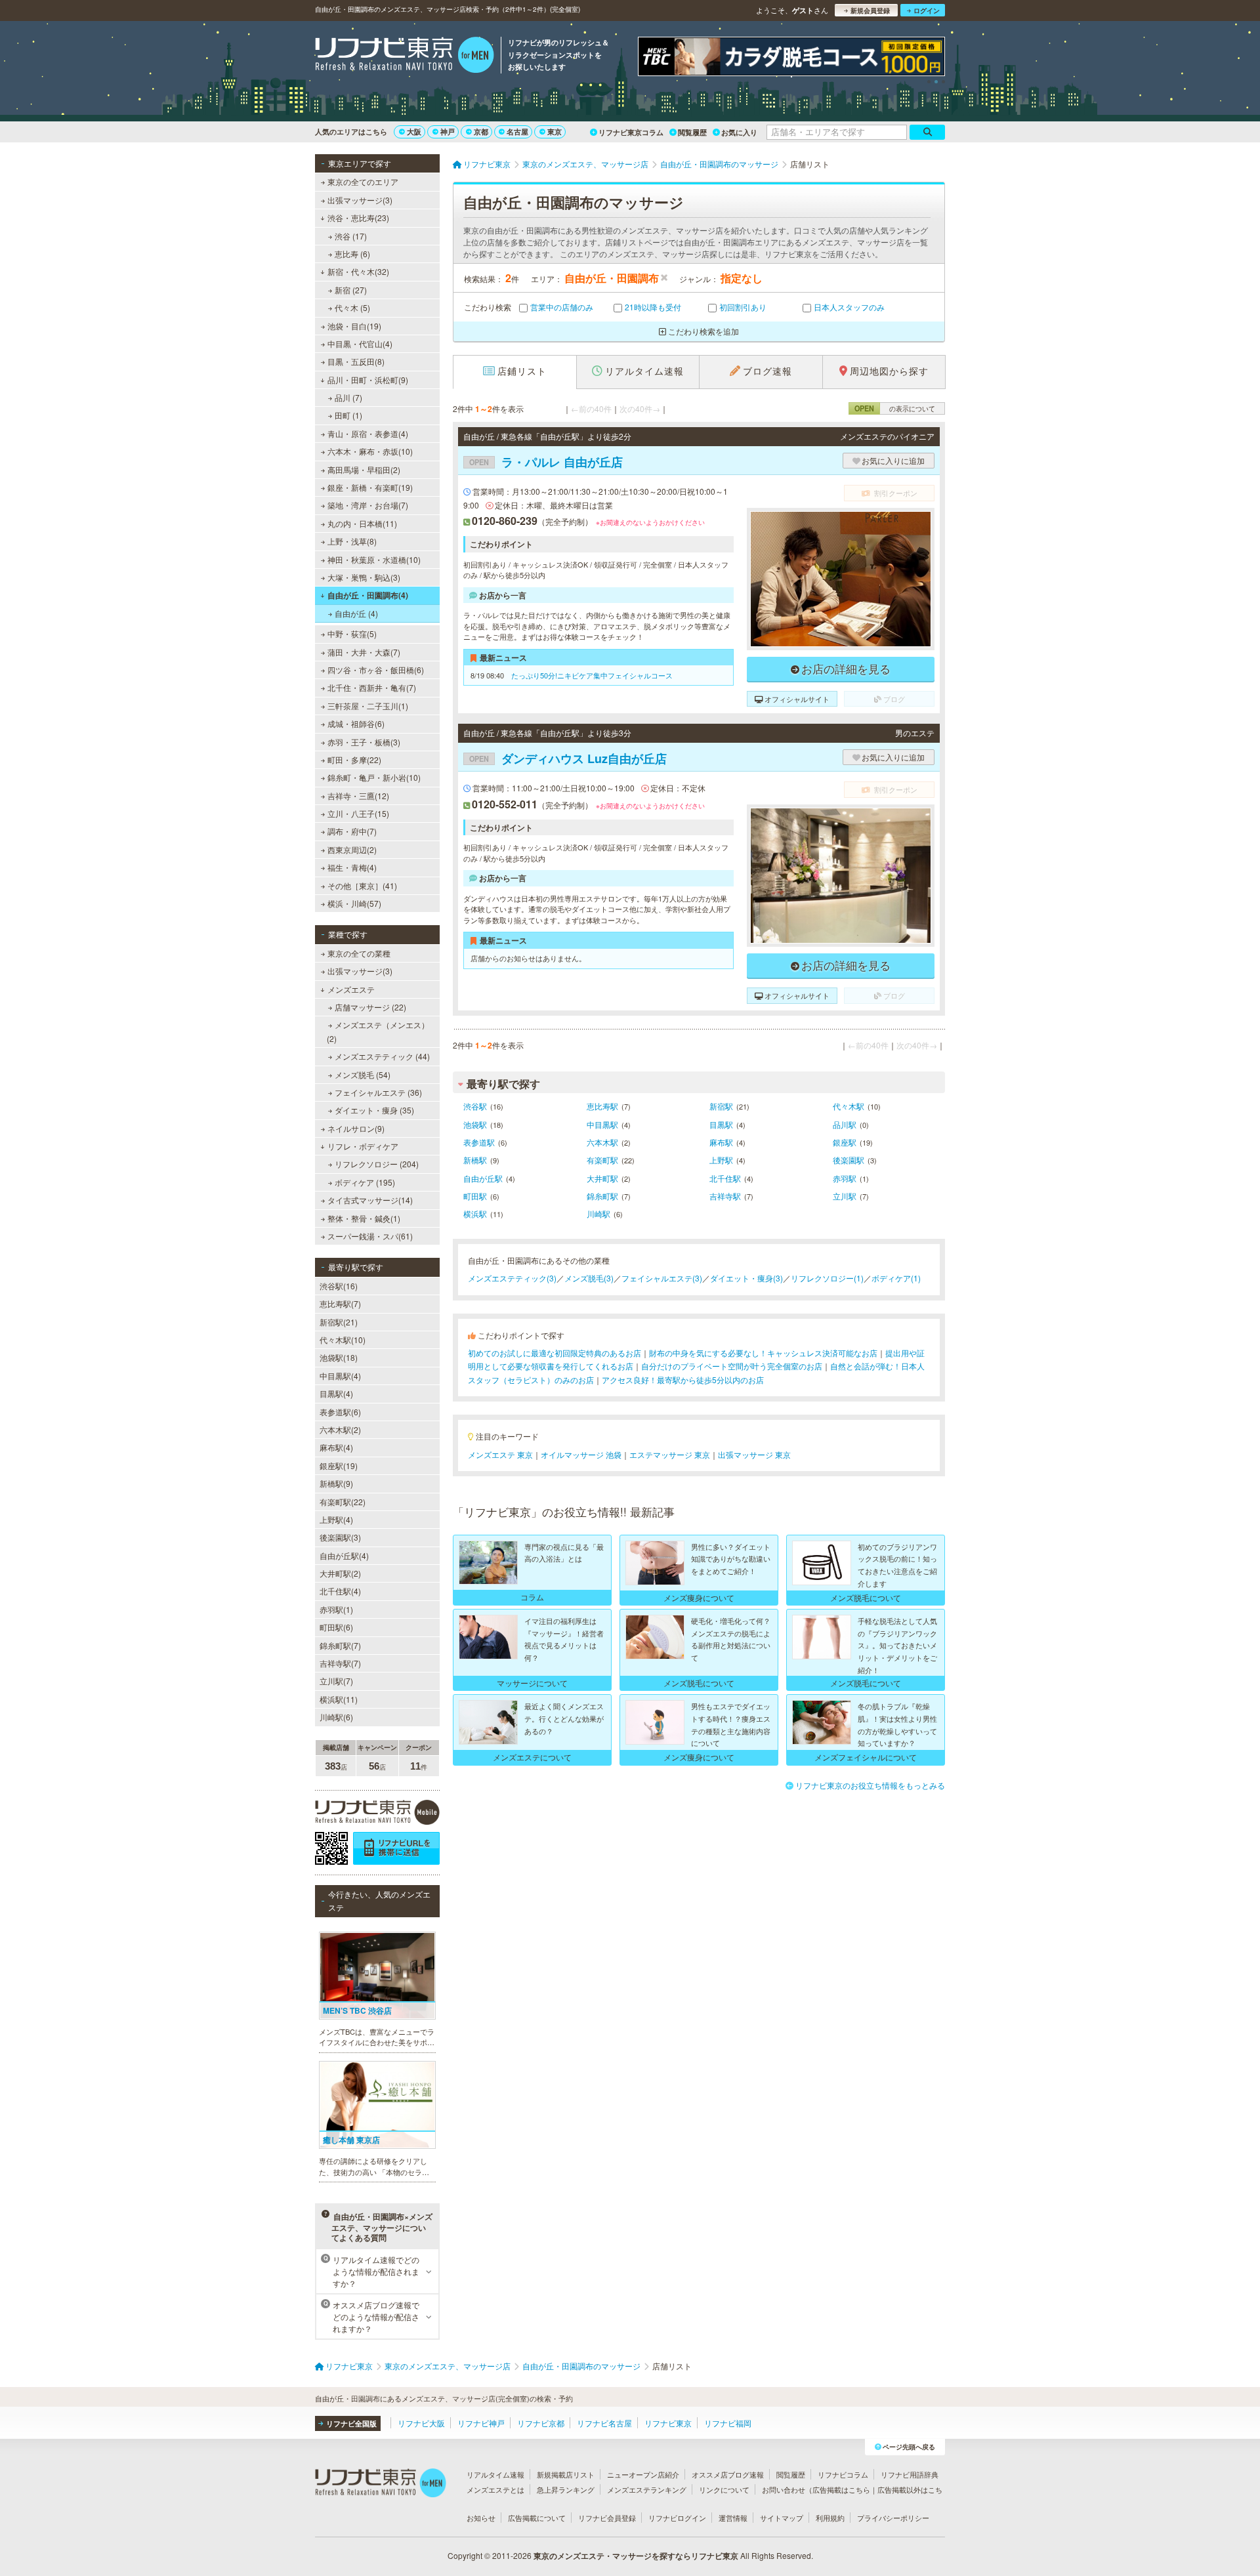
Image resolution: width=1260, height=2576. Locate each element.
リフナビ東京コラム (631, 132)
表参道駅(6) (340, 1412)
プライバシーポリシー (893, 2518)
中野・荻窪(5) (352, 634)
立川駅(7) (336, 1681)
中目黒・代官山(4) (360, 343)
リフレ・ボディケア (363, 1146)
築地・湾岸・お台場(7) (368, 505)
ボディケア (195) (365, 1182)
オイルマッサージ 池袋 (581, 1454)
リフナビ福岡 (728, 2423)
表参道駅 (479, 1142)
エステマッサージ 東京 (670, 1454)
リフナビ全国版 (351, 2423)
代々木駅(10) (343, 1340)
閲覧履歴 (692, 132)
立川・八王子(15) (358, 813)
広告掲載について (537, 2518)
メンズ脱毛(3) (589, 1278)
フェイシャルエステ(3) (662, 1278)
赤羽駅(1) (336, 1609)
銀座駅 (845, 1142)
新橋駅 (475, 1160)
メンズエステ (351, 989)
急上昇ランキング (566, 2489)
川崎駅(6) (336, 1717)
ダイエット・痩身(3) (746, 1278)
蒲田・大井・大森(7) (364, 652)
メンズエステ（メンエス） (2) (378, 1031)
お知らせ (481, 2518)
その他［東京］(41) (362, 885)
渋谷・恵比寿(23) (358, 218)
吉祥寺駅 (725, 1196)
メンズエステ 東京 (500, 1454)
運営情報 (733, 2518)
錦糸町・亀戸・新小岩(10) (374, 777)
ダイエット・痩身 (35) (374, 1110)
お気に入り (739, 132)
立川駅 (845, 1196)
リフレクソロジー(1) (827, 1278)
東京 (555, 132)
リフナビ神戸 (481, 2423)
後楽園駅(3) (340, 1537)
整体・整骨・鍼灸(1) (364, 1218)
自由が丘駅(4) (344, 1555)
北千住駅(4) (340, 1591)
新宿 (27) (351, 290)
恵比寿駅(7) (340, 1303)
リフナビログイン (677, 2518)
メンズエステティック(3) (512, 1278)
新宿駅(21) (339, 1322)
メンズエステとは (495, 2489)
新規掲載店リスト (566, 2474)
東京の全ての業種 (359, 953)
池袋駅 (475, 1124)
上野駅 (721, 1160)
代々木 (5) (352, 307)
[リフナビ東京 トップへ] (405, 56)
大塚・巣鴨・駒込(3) (364, 577)
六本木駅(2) (340, 1429)
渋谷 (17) (351, 236)
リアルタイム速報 (495, 2474)
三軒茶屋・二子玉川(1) (368, 706)
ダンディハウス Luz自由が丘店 (568, 758)
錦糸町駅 (602, 1196)
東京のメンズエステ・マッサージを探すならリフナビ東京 (636, 2556)
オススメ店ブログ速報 (728, 2474)
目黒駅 (721, 1124)
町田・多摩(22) (354, 759)
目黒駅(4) (336, 1393)
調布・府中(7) (352, 831)
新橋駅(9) (336, 1483)
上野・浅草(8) (352, 541)
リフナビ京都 (541, 2423)
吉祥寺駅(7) (340, 1663)
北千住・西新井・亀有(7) (372, 687)
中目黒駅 (602, 1124)
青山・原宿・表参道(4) (368, 433)
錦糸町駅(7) (340, 1645)
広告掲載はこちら (841, 2489)
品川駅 (845, 1124)
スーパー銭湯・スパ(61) (370, 1236)
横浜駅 (475, 1214)
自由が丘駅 (483, 1178)
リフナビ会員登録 (607, 2518)
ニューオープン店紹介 (643, 2474)
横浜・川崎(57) (354, 903)
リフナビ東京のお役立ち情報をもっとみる (870, 1785)
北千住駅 (725, 1178)
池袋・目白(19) (354, 326)
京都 (481, 132)
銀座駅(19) (339, 1465)
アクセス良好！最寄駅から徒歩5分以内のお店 (683, 1380)
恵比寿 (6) (352, 254)
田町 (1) (348, 415)
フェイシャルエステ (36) (378, 1092)
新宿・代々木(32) (358, 271)
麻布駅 (721, 1142)
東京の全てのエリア (363, 181)
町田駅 (475, 1196)
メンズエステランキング (647, 2489)
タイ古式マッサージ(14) (370, 1200)
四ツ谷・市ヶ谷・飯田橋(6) (376, 670)
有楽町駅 (602, 1160)
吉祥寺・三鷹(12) (358, 796)
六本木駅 (602, 1142)
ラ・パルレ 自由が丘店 (546, 462)
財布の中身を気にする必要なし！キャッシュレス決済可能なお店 (763, 1353)
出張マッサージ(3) (360, 200)
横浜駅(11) (339, 1699)
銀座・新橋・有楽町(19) (370, 487)
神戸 (448, 132)
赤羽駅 (845, 1178)
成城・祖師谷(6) (356, 723)
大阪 (414, 132)
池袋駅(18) (339, 1357)
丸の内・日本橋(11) (362, 523)
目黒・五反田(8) (356, 361)
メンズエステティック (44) (382, 1056)
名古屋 (517, 132)
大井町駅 (602, 1178)
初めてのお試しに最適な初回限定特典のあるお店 (555, 1353)
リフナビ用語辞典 (910, 2474)
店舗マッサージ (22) (370, 1007)
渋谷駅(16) (339, 1286)
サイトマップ (782, 2518)
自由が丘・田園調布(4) (368, 595)
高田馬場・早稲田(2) (364, 469)
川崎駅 (598, 1214)
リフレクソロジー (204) (377, 1164)
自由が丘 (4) (356, 613)
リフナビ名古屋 (604, 2423)
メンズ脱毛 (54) (363, 1074)
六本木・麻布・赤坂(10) (370, 451)
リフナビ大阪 (421, 2423)
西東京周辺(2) (352, 849)
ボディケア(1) (896, 1278)
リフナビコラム (843, 2474)
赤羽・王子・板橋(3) (364, 742)
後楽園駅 (849, 1160)
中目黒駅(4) (340, 1376)
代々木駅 (849, 1106)
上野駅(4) (336, 1519)
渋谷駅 (475, 1106)
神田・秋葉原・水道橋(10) (374, 559)
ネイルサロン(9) (356, 1128)
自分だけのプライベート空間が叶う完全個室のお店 (732, 1366)
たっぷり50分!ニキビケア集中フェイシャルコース (592, 675)
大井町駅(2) (340, 1573)
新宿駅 (721, 1106)
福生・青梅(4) (352, 867)
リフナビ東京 (668, 2423)
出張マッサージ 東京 (754, 1454)
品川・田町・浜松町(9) (368, 380)
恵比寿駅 (602, 1106)
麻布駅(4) (336, 1447)
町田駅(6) (336, 1627)
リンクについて (724, 2489)
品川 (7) (348, 397)
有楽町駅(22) (343, 1502)
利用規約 (830, 2518)
